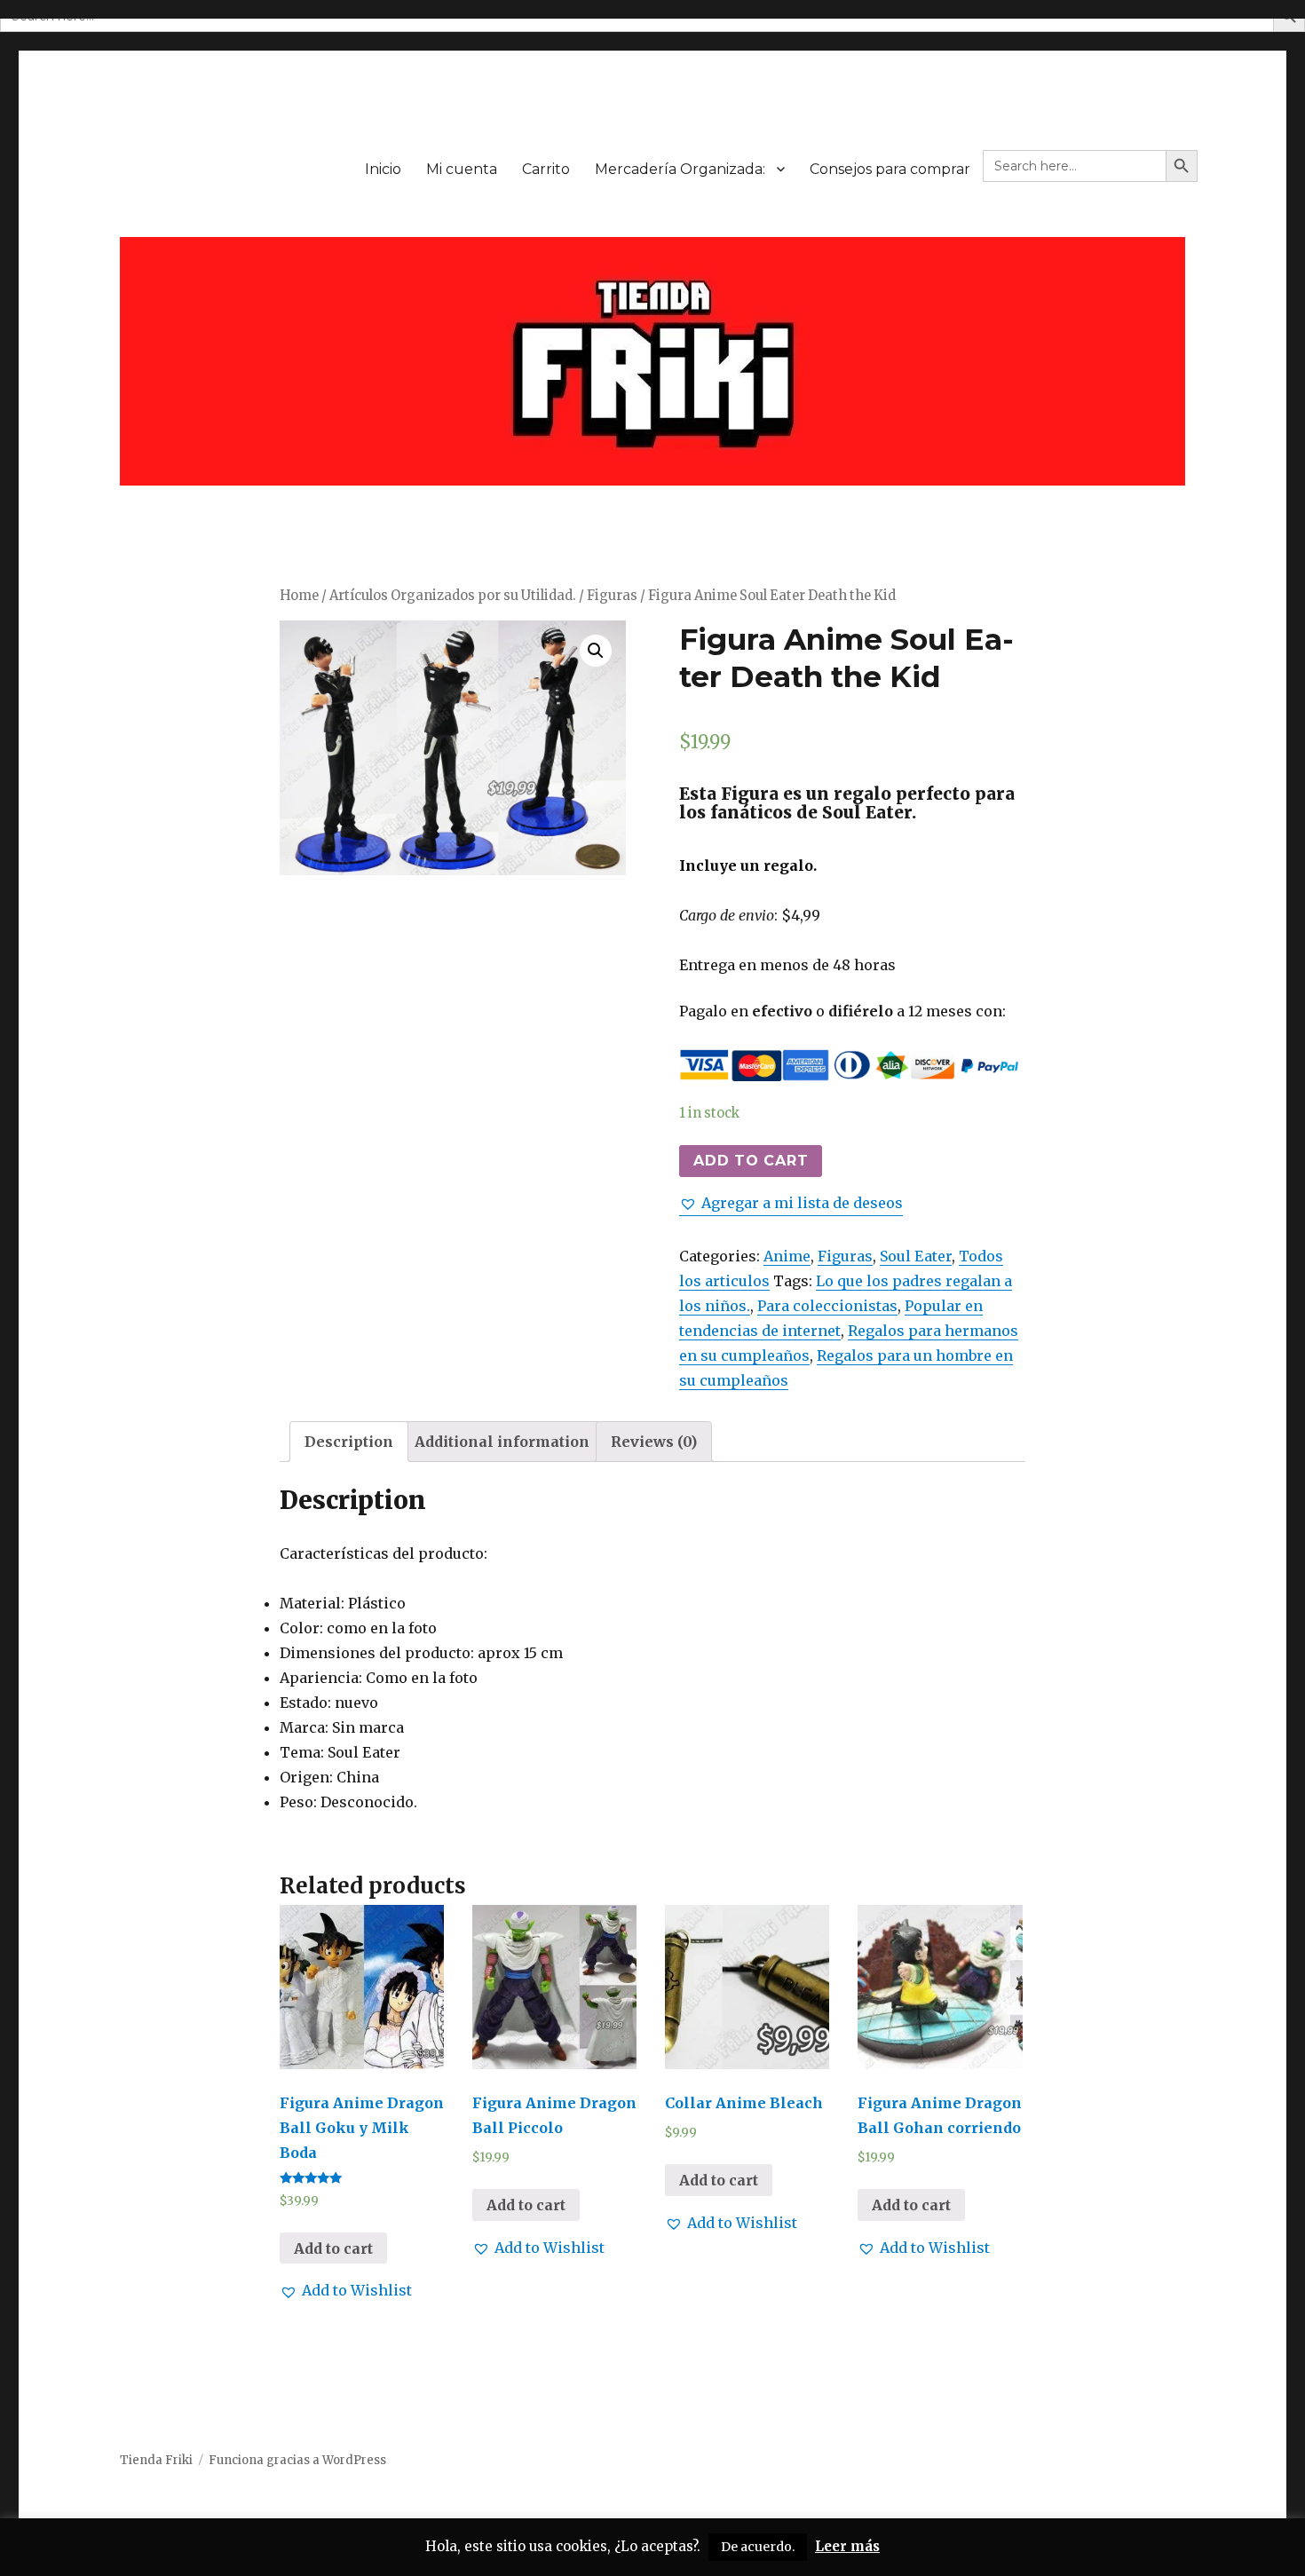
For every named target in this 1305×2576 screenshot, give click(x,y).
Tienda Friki (156, 2460)
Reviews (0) (654, 1442)
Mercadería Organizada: (680, 169)
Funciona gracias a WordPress (297, 2460)
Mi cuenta (462, 169)
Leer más (847, 2546)
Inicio (383, 169)
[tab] (349, 1442)
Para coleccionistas (827, 1306)
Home (299, 596)
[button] (791, 1203)
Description (349, 1442)
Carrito (546, 169)
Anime (787, 1256)
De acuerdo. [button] (758, 2547)
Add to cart (751, 1161)
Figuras (612, 596)
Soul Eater (916, 1256)
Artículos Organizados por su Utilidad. (453, 596)
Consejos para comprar (890, 169)
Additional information (502, 1442)
